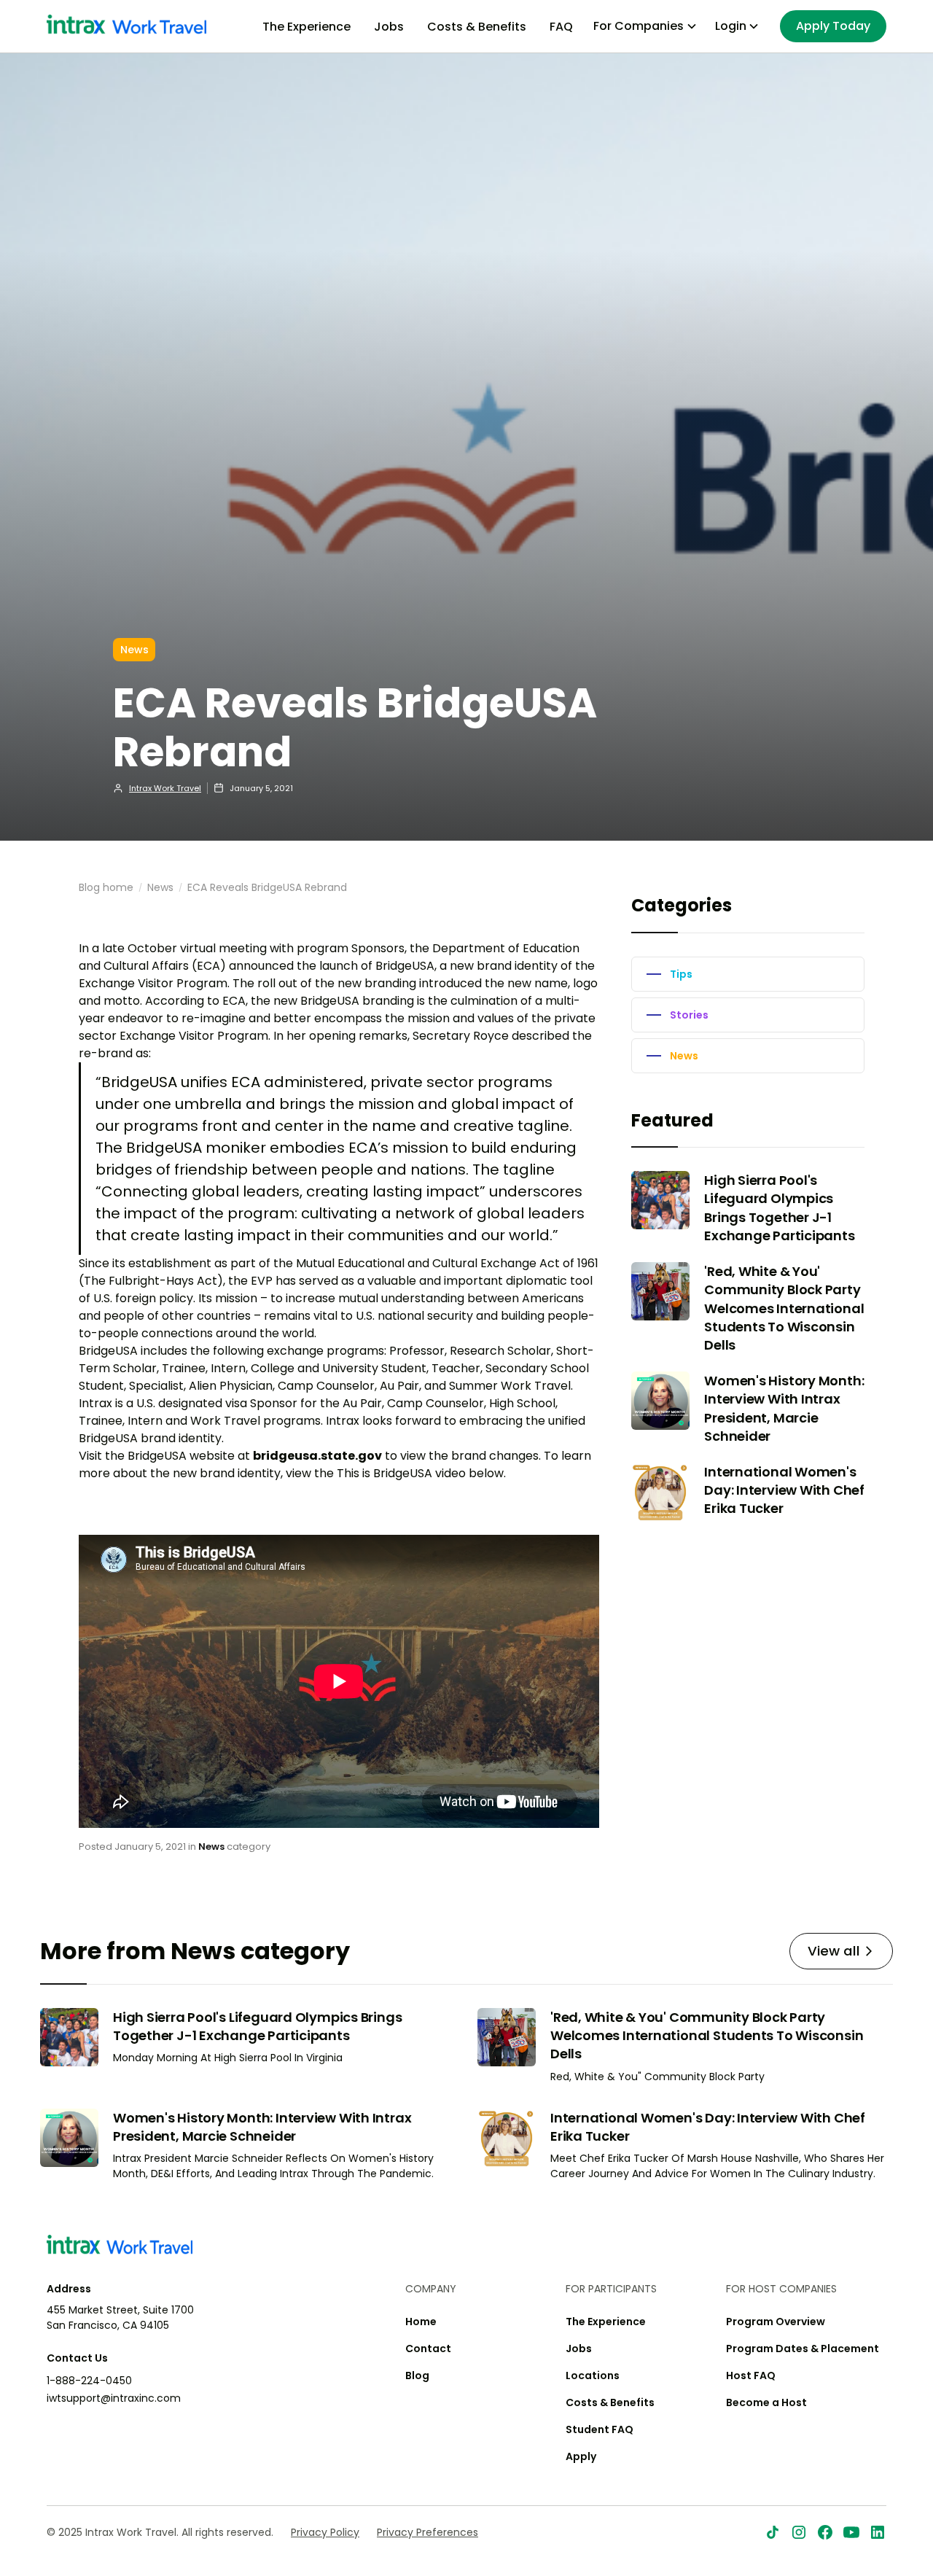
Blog (417, 2375)
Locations (593, 2375)
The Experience (307, 27)
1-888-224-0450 (89, 2381)
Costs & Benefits (477, 27)
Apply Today (833, 26)
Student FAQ (600, 2429)
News (160, 887)
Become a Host (766, 2402)
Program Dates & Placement (803, 2349)
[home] (126, 26)
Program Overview (776, 2322)
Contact (428, 2349)
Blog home (106, 887)
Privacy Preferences (428, 2532)
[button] (645, 26)
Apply (581, 2456)
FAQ (561, 27)
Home (421, 2322)
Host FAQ (751, 2375)
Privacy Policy (325, 2532)
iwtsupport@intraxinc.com (114, 2398)
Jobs (389, 27)
